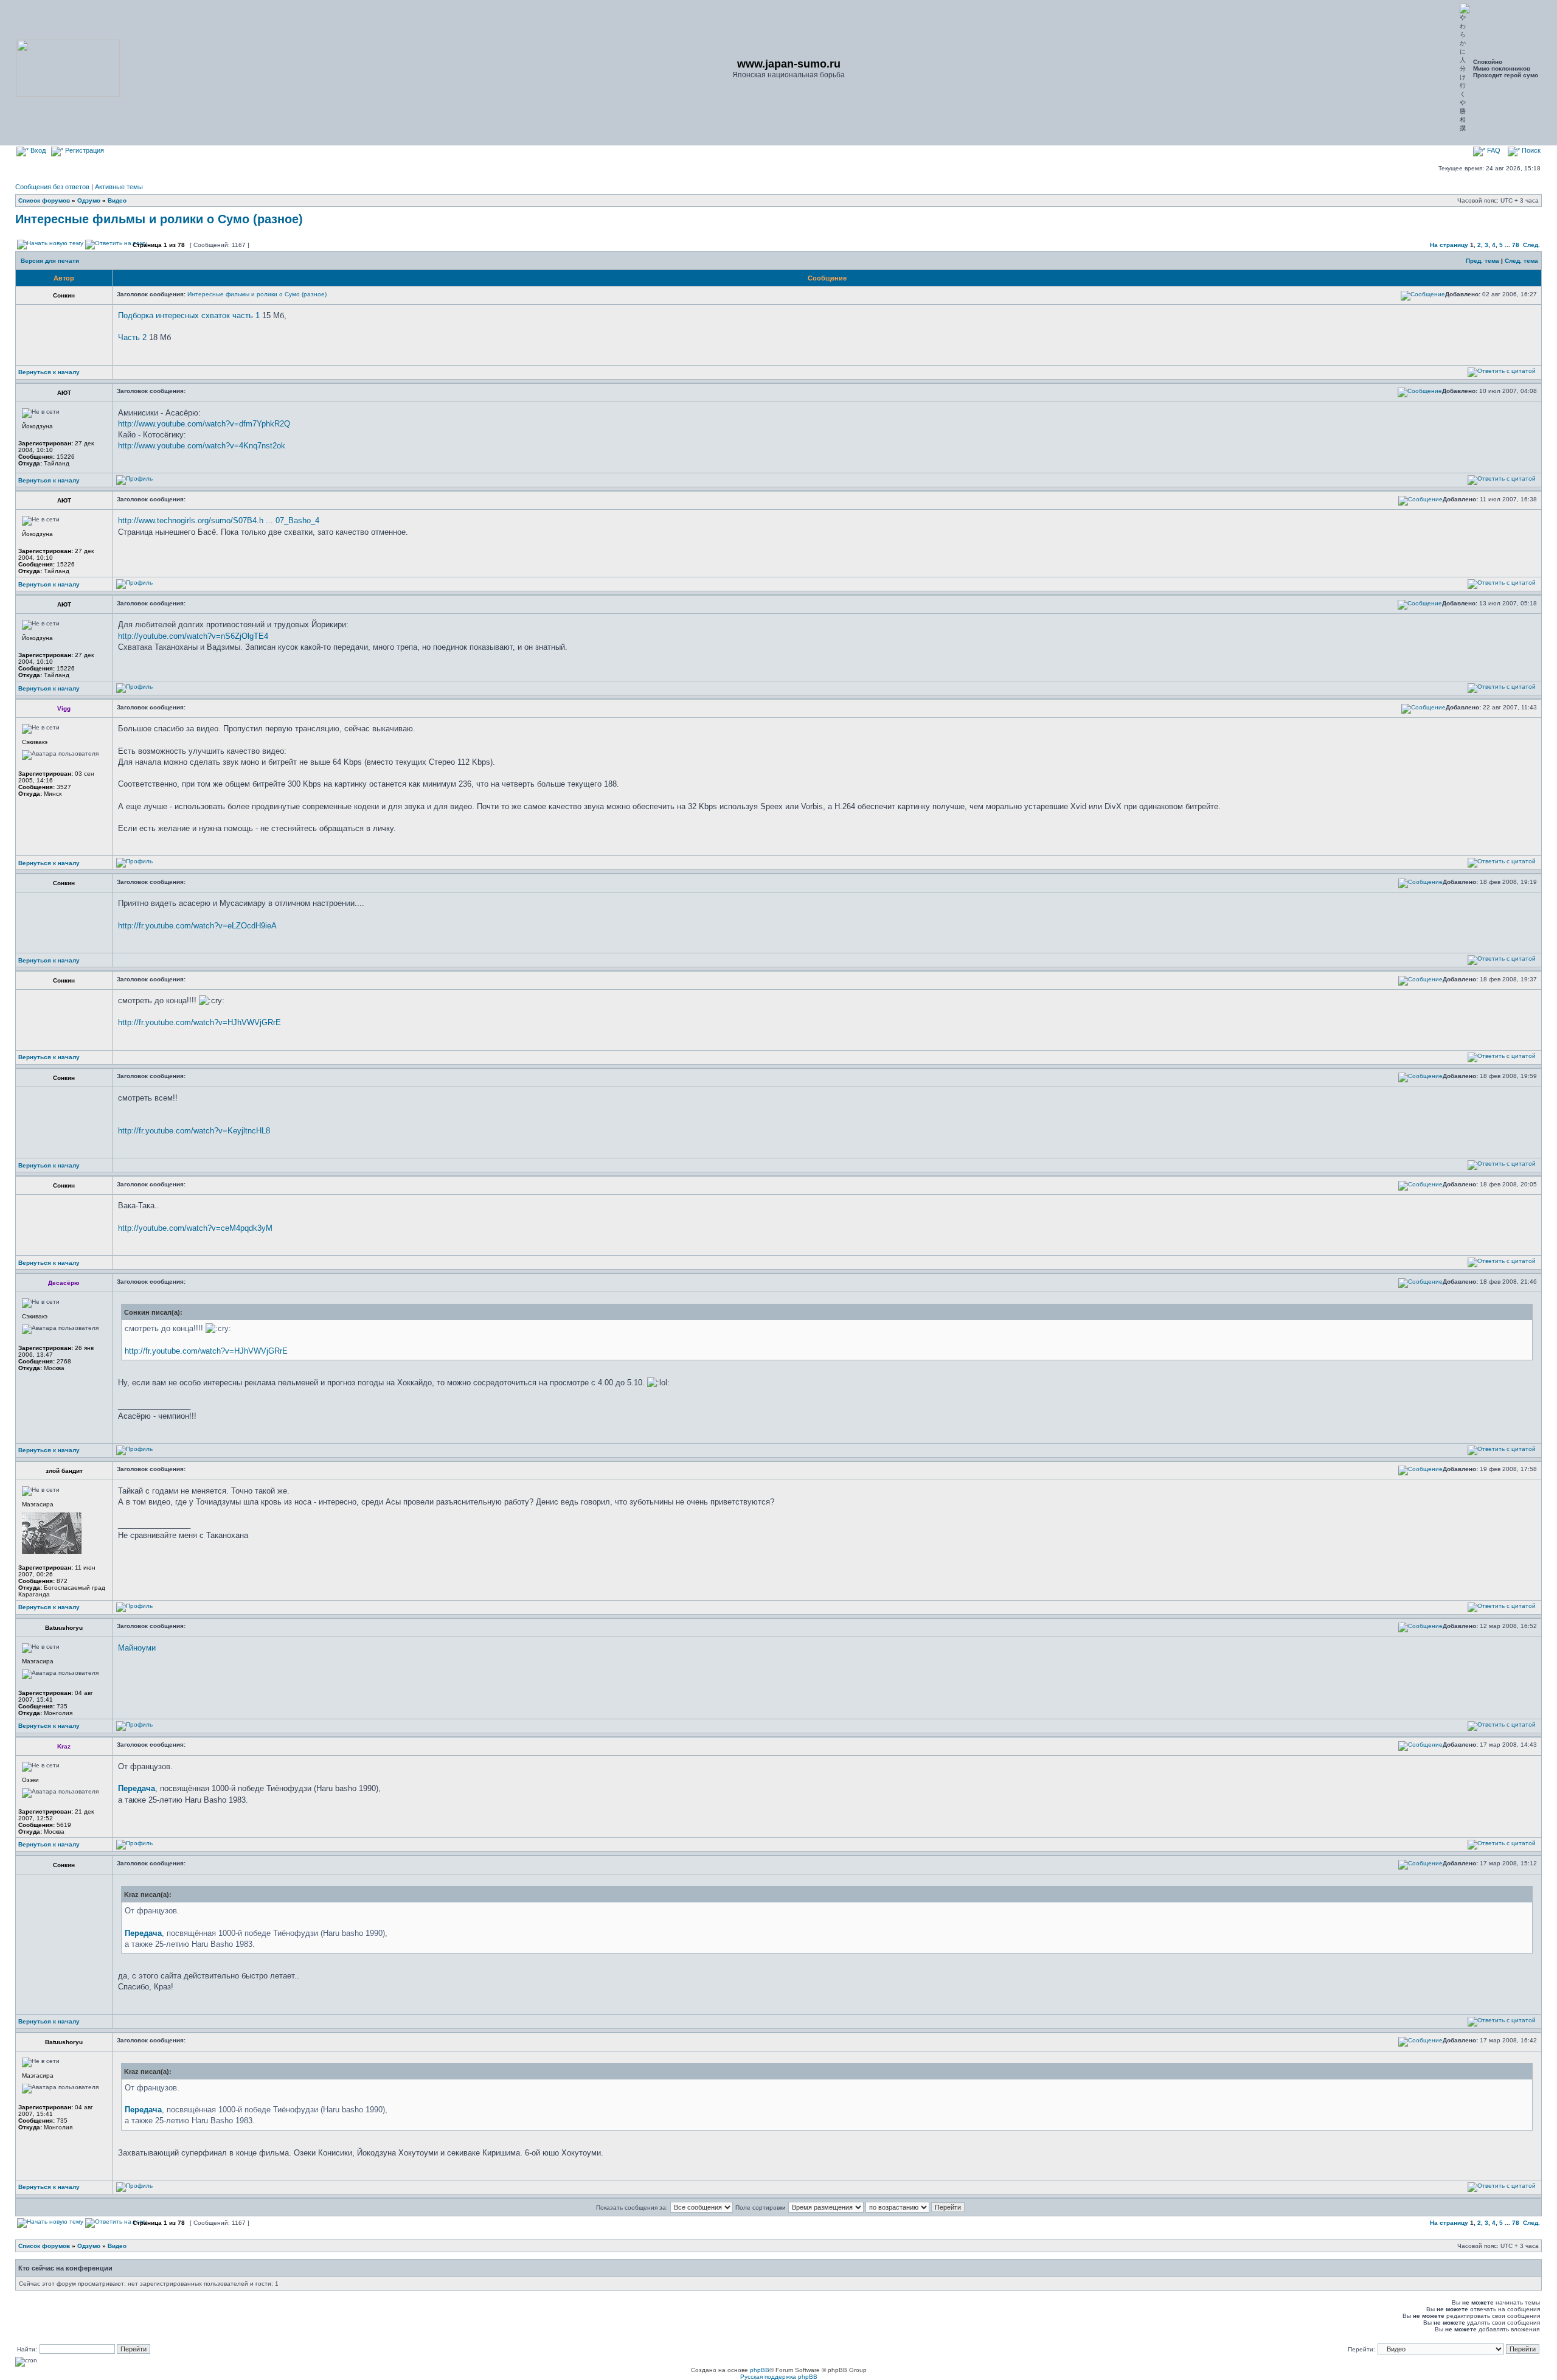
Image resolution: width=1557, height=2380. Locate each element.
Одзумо (89, 200)
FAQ (1493, 150)
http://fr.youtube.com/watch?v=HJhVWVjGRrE (199, 1022)
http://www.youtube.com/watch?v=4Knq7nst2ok (202, 446)
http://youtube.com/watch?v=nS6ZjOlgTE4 (193, 636)
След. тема (1521, 261)
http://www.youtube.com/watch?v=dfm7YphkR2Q (204, 424)
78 (1516, 245)
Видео (117, 200)
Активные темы (119, 187)
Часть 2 (132, 337)
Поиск (1530, 150)
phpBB (760, 2370)
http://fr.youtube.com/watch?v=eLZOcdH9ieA (197, 926)
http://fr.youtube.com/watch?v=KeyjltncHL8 (194, 1131)
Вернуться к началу (49, 372)
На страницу (1449, 245)
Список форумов (44, 200)
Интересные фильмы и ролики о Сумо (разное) (159, 219)
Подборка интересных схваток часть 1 (189, 315)
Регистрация (84, 150)
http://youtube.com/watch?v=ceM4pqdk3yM (195, 1228)
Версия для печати (50, 261)
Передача (137, 1788)
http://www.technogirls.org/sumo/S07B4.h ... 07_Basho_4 (219, 520)
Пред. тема (1482, 261)
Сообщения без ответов (52, 187)
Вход (37, 150)
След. (1531, 245)
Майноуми (137, 1648)
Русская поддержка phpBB (779, 2377)
